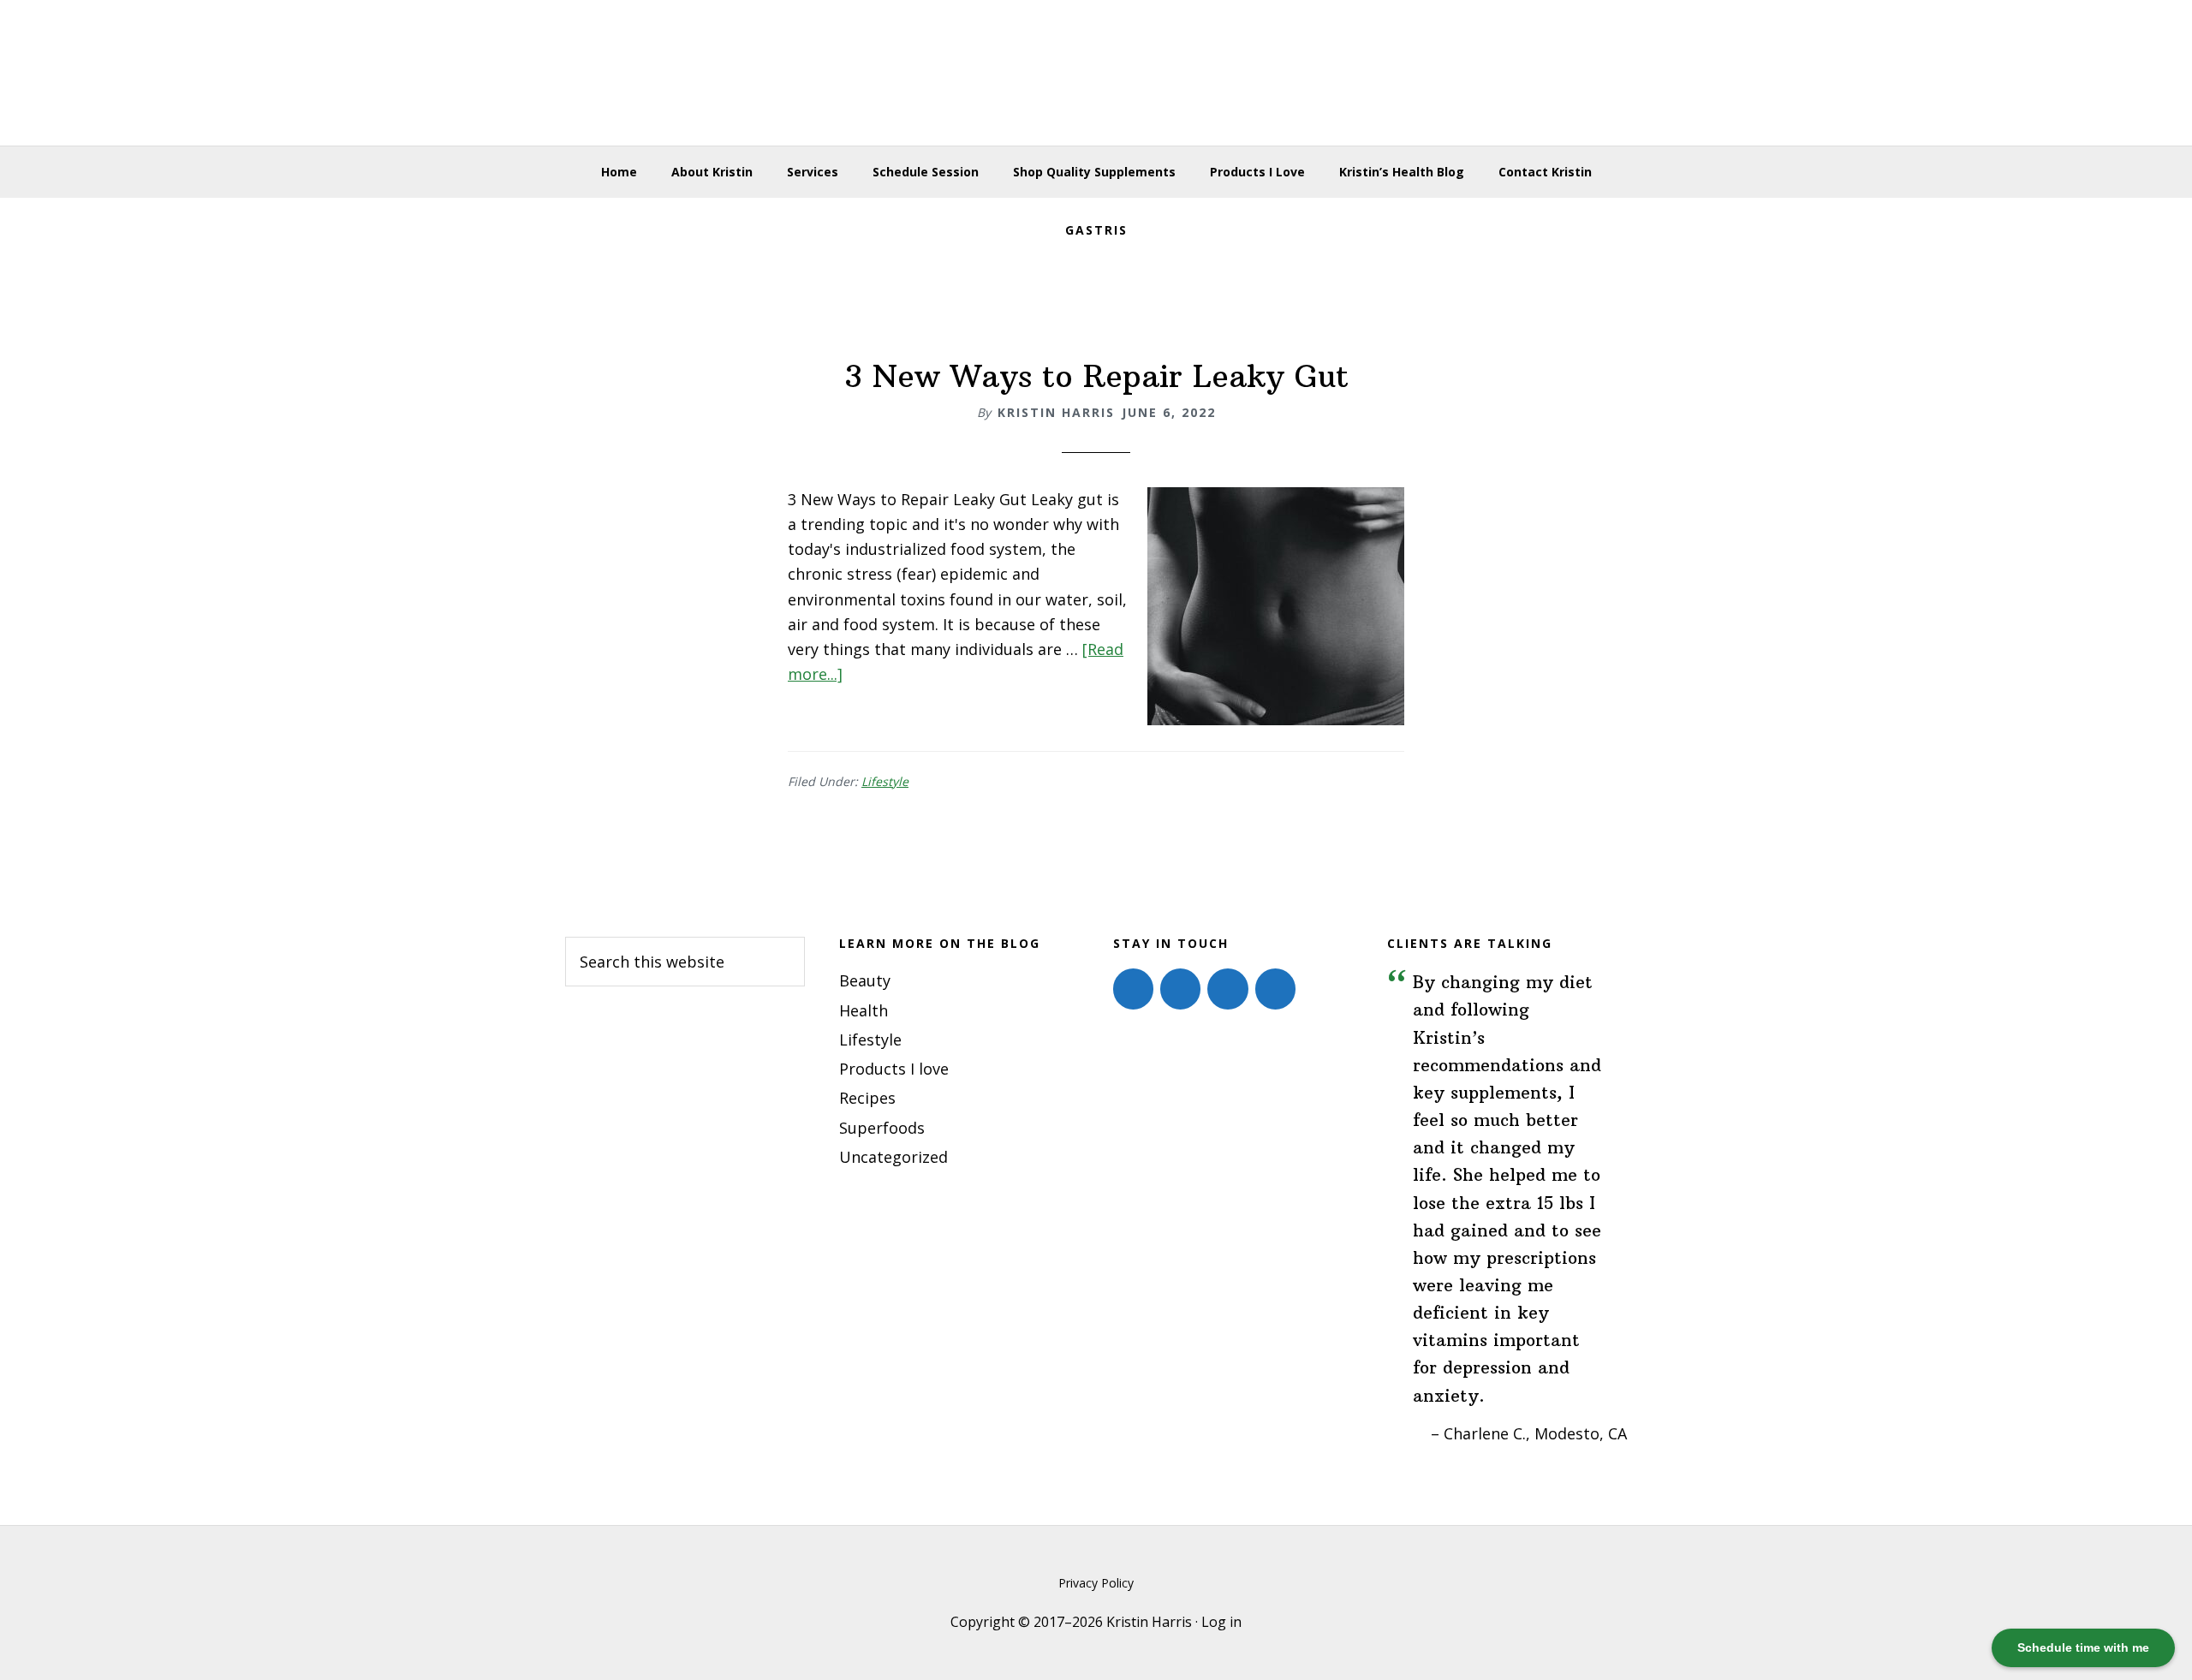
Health (864, 1010)
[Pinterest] (1227, 989)
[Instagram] (1180, 989)
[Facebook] (1133, 989)
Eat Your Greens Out (1096, 73)
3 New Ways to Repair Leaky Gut (1096, 376)
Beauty (865, 980)
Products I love (894, 1069)
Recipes (867, 1098)
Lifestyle (885, 781)
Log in (1221, 1622)
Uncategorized (893, 1157)
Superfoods (882, 1128)
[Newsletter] (1275, 989)
